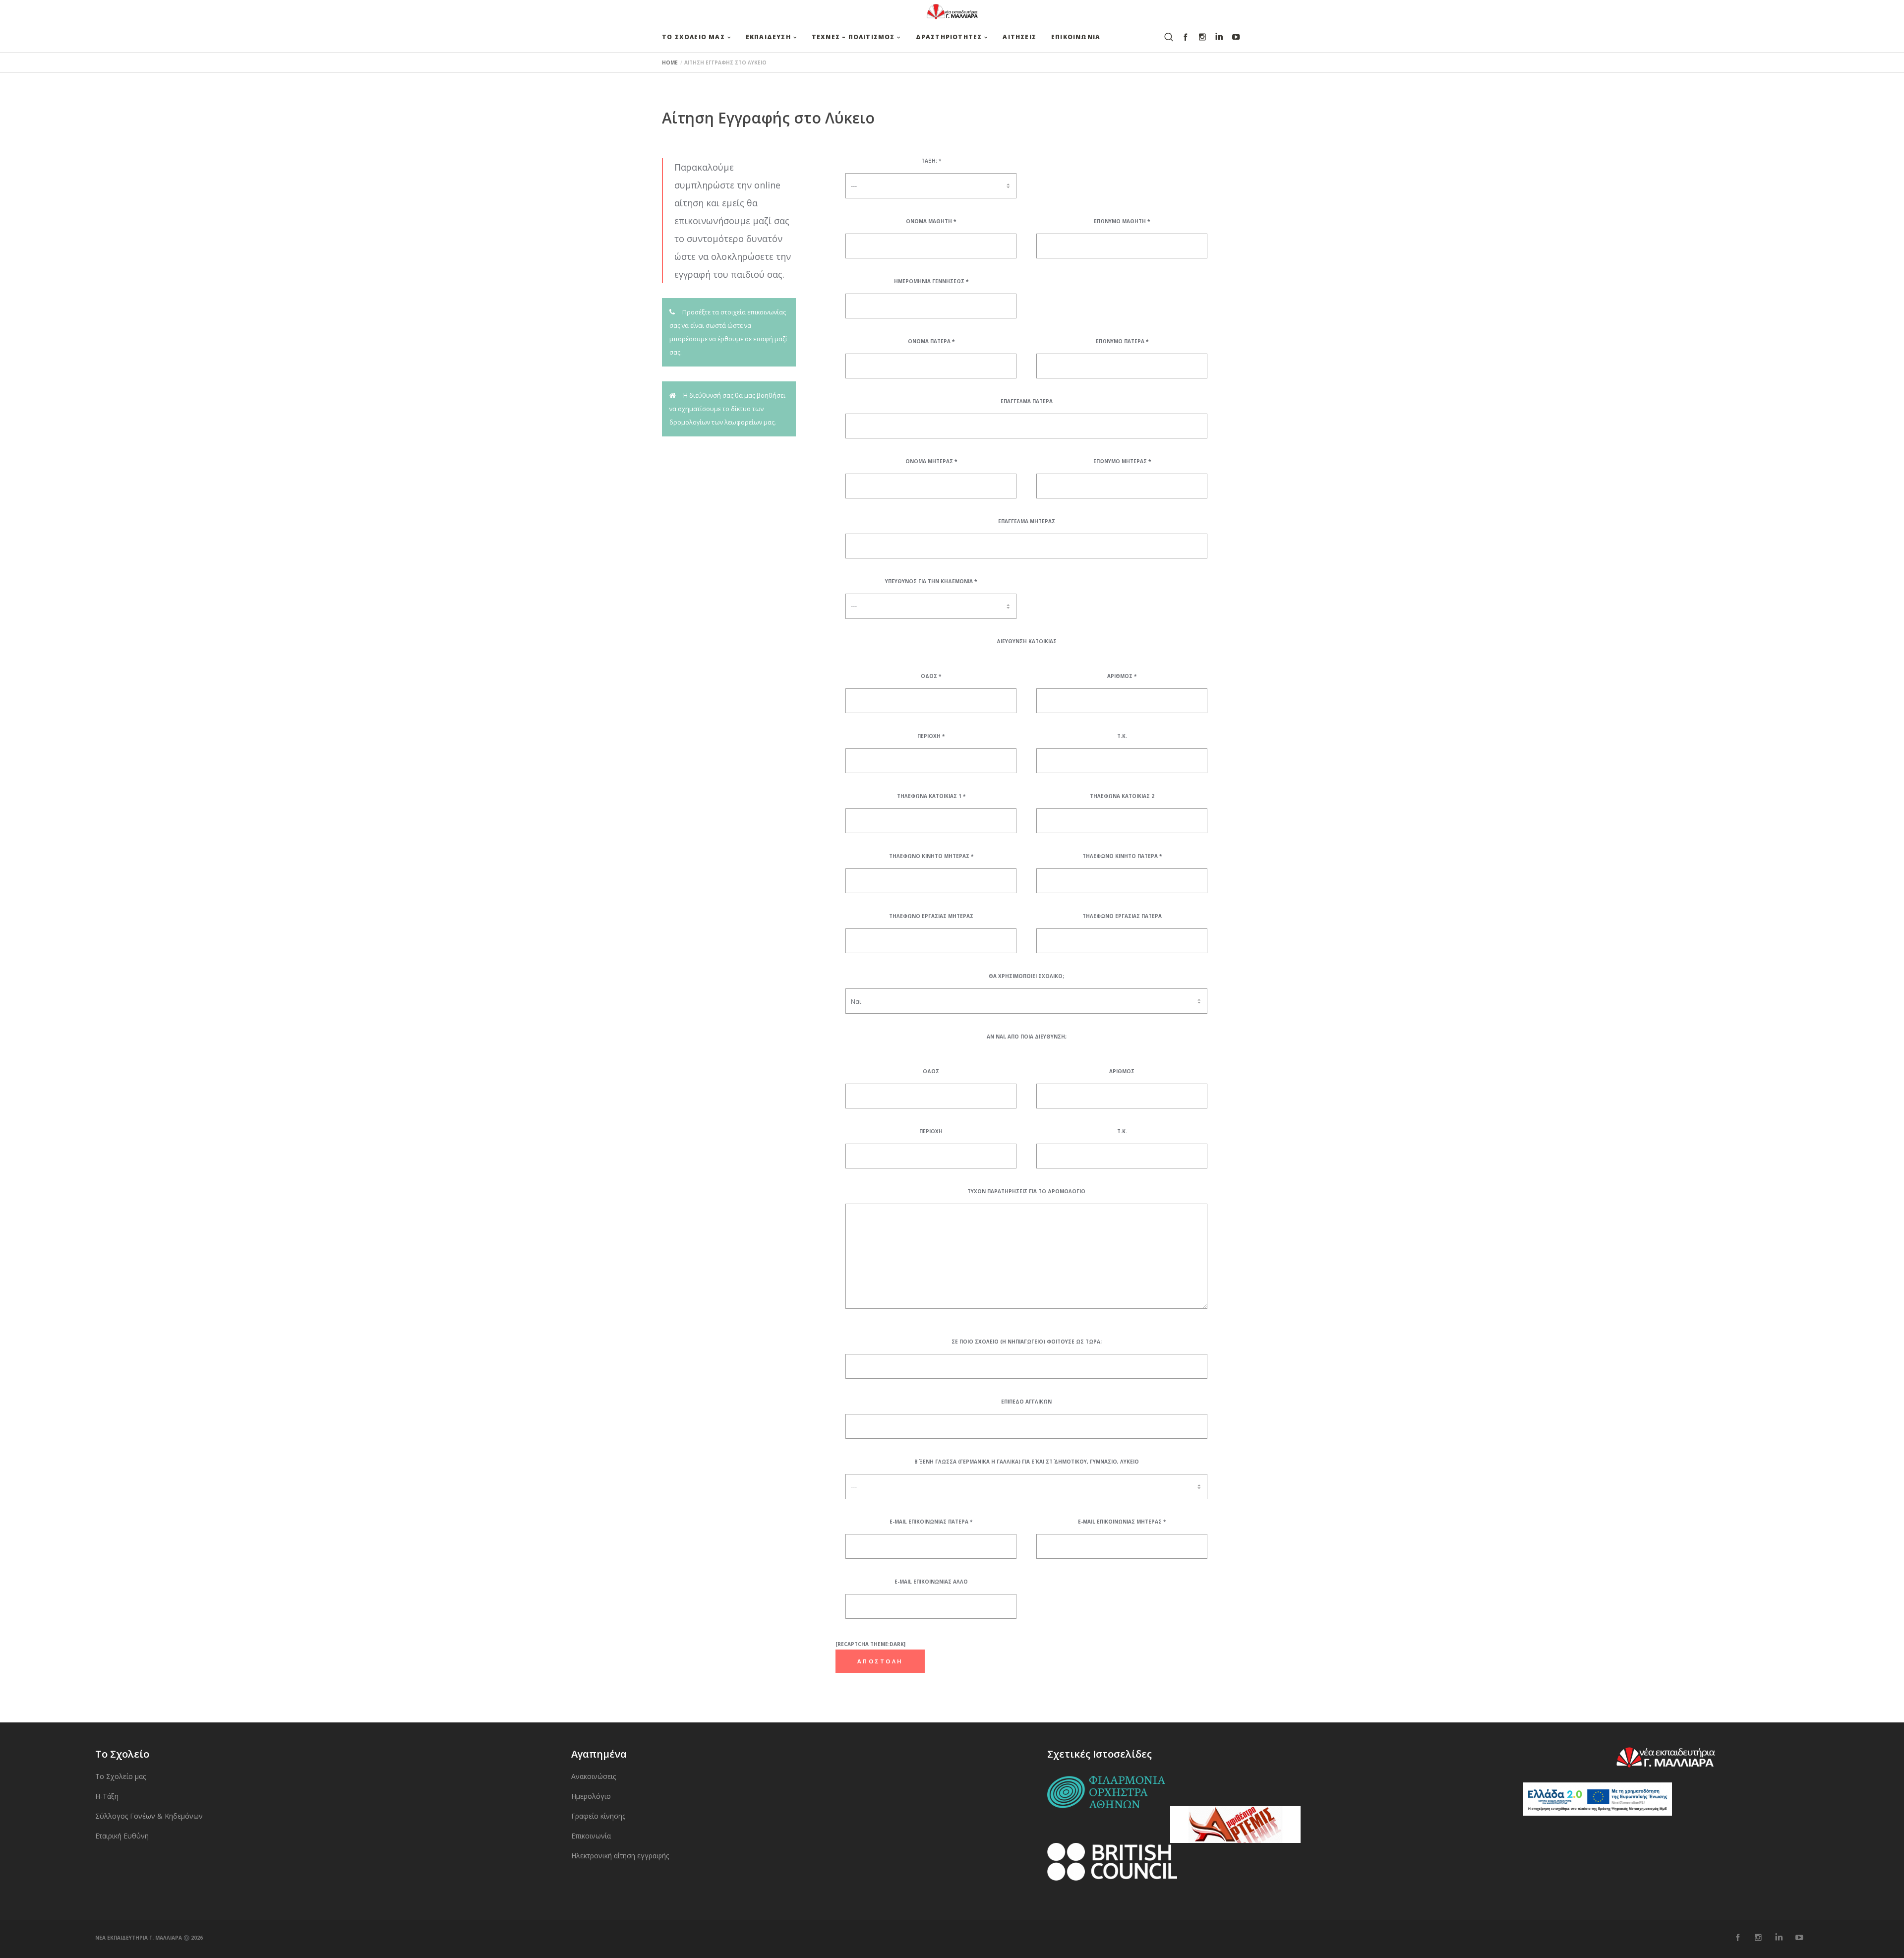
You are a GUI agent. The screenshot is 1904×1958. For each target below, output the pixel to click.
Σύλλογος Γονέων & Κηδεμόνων (149, 1816)
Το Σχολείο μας (120, 1776)
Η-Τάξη (107, 1796)
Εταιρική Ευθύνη (122, 1836)
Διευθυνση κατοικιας (1027, 641)
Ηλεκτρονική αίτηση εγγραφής (620, 1856)
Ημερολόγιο (591, 1796)
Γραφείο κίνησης (598, 1816)
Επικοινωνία (591, 1836)
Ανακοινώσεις (594, 1776)
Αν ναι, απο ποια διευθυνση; (1027, 1037)
